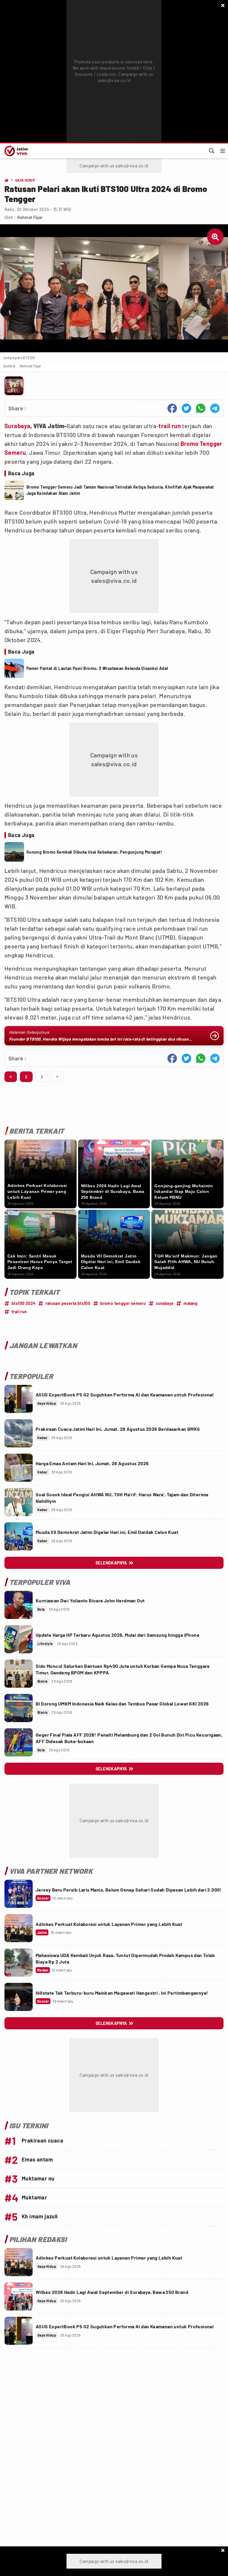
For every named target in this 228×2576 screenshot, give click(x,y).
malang (190, 1303)
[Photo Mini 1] (14, 386)
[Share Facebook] (172, 408)
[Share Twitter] (186, 408)
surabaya (165, 1303)
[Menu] (223, 151)
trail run (170, 426)
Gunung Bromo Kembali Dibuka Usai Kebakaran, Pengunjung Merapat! (94, 852)
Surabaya (17, 426)
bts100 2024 (23, 1303)
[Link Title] (19, 1399)
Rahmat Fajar (30, 217)
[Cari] (212, 151)
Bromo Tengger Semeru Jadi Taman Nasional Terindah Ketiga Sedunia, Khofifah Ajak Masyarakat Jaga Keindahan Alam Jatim (120, 490)
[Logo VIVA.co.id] (15, 151)
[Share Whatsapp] (201, 408)
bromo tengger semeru (123, 1303)
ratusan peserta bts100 (68, 1303)
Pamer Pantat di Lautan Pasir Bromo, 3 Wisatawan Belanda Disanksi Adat (97, 668)
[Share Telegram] (215, 408)
